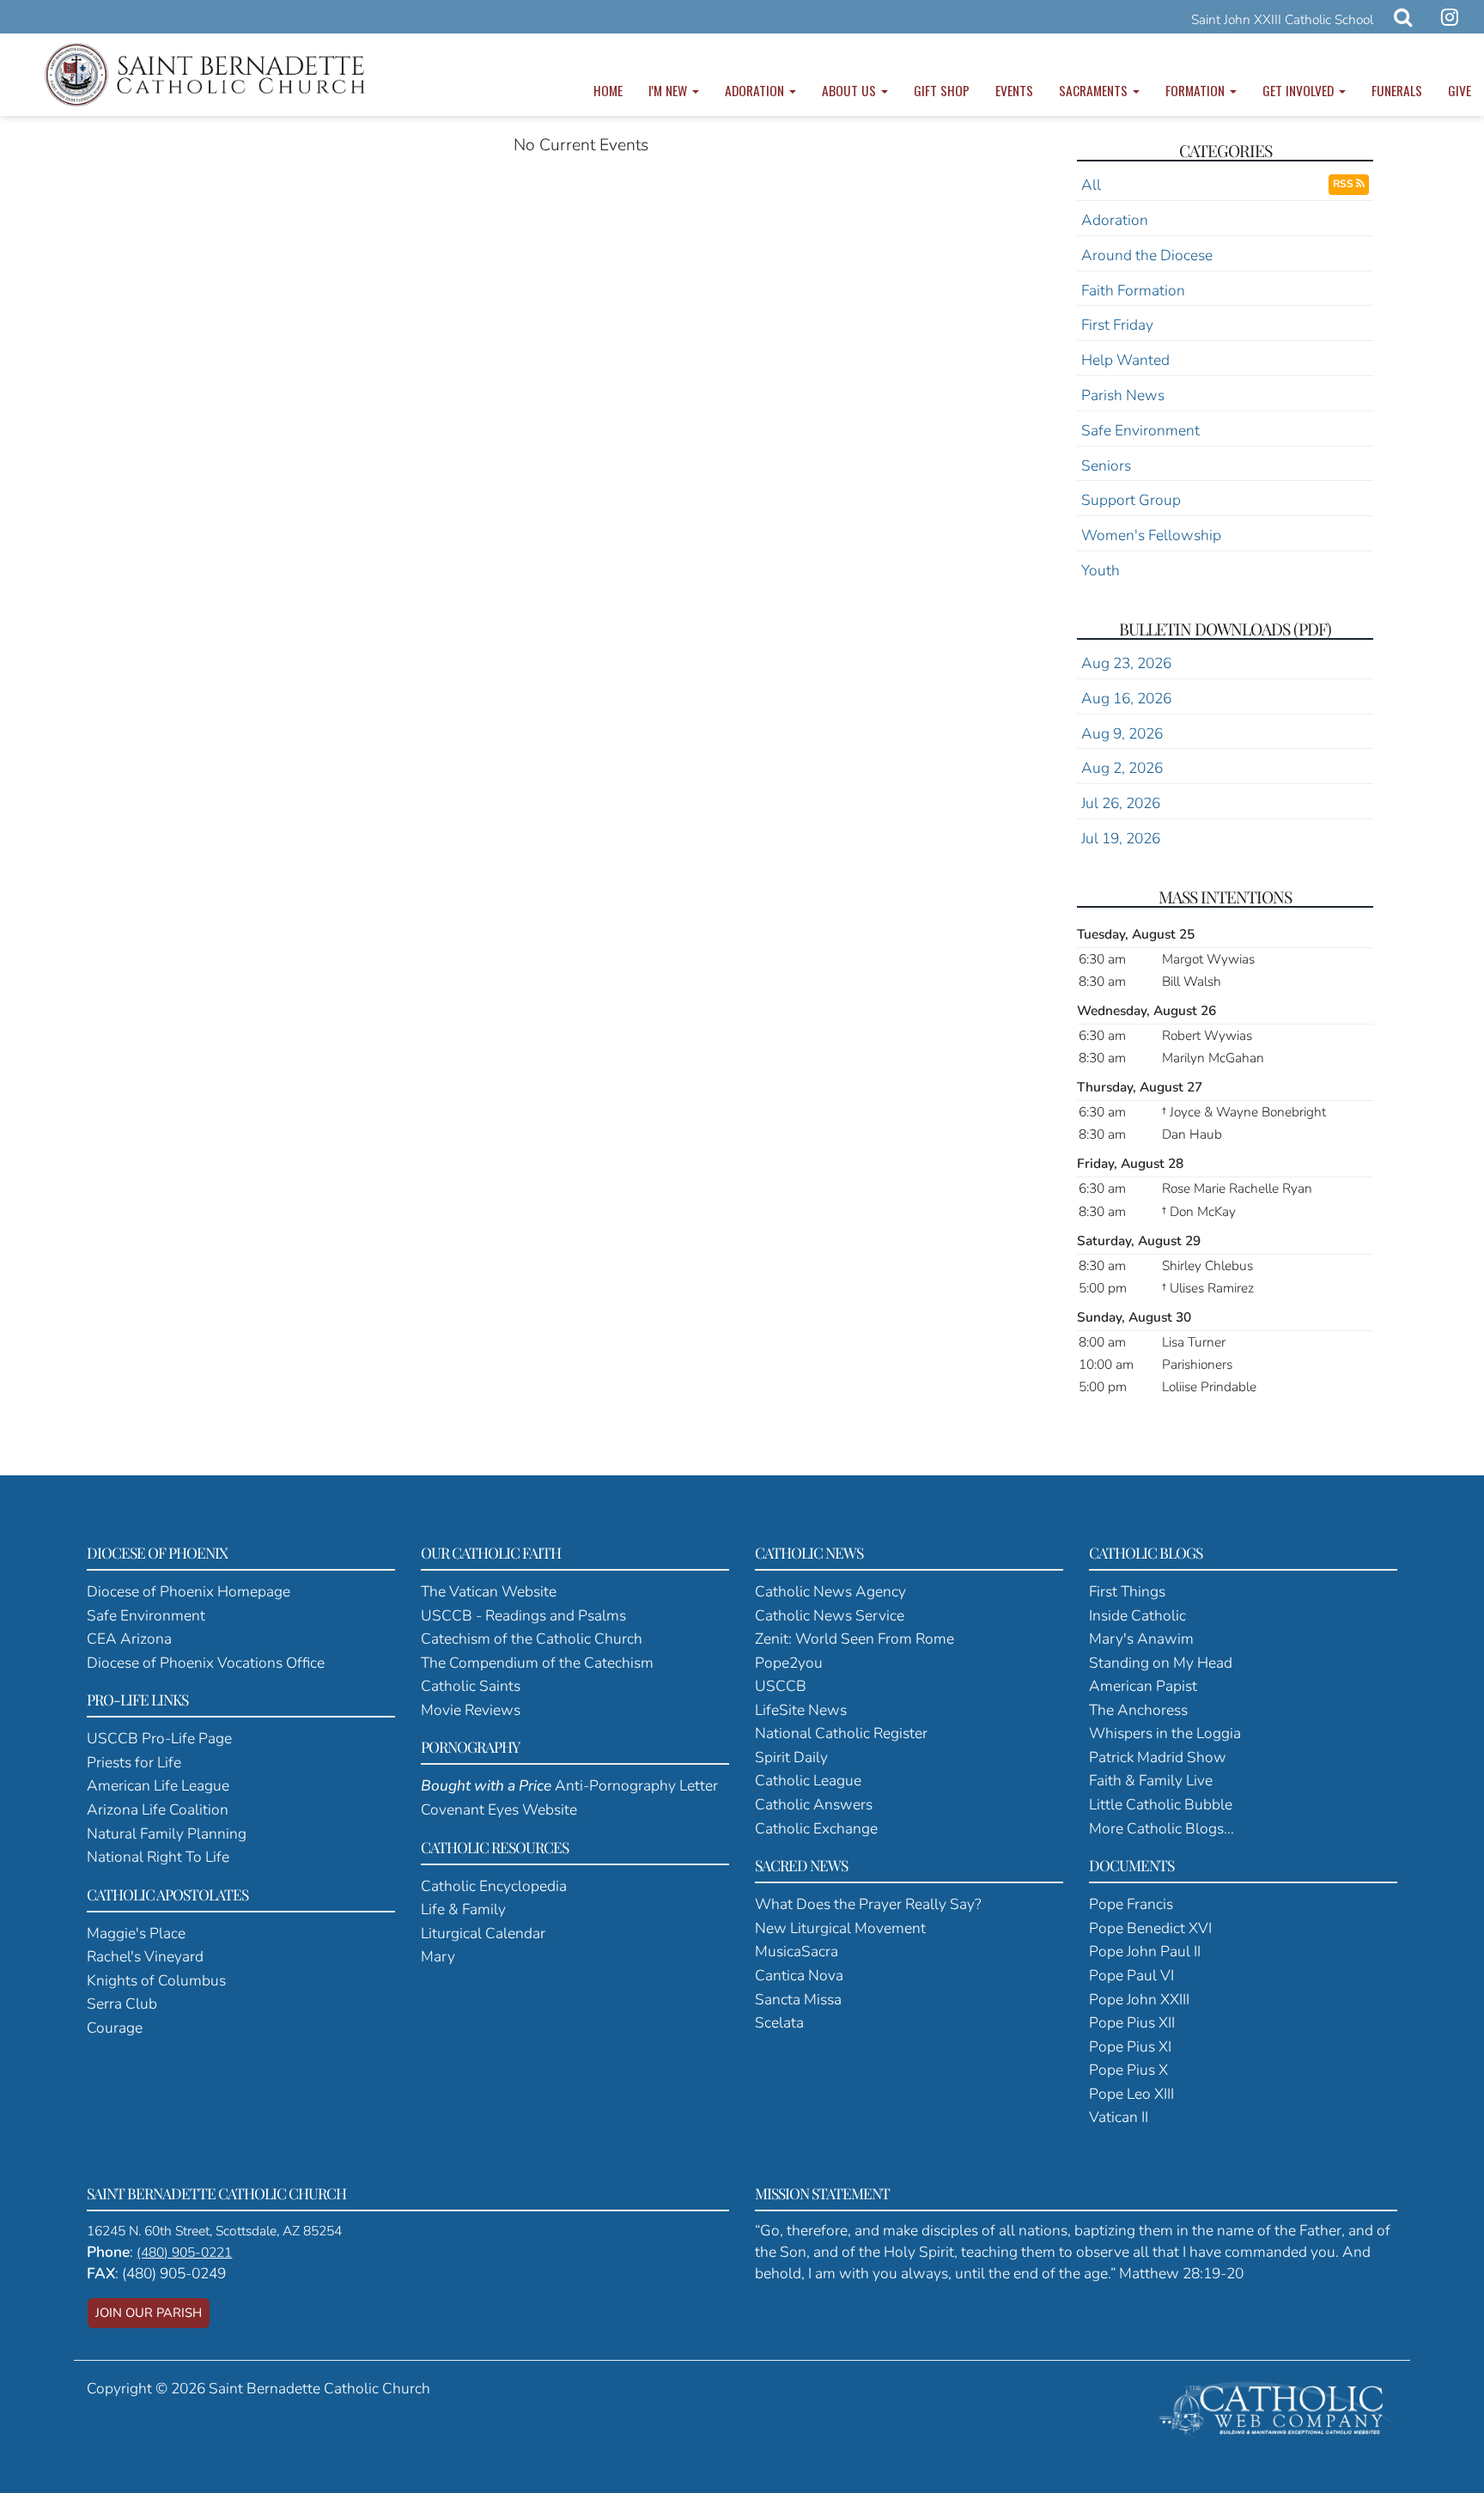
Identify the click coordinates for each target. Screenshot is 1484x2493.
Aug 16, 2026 (1126, 698)
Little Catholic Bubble (1161, 1804)
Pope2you (789, 1663)
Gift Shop (942, 90)
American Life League (158, 1785)
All (1091, 185)
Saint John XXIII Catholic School (1282, 19)
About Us (851, 90)
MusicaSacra (797, 1951)
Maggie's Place (136, 1933)
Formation (1197, 90)
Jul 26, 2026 (1121, 803)
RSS (1344, 184)
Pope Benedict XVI (1150, 1928)
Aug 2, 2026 (1122, 768)
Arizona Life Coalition (158, 1809)
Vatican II (1119, 2117)
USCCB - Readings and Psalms (523, 1615)
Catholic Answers (814, 1804)
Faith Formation (1133, 290)
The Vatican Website (489, 1591)
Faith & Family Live (1151, 1780)
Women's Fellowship (1151, 535)
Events (1014, 90)
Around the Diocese (1147, 255)
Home (608, 90)
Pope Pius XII (1132, 2022)
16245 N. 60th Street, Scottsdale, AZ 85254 (214, 2231)
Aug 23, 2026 (1126, 663)
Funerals (1397, 90)
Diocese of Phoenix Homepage (189, 1591)
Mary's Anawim (1141, 1639)
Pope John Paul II (1145, 1951)
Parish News (1123, 395)
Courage (115, 2028)
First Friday (1117, 325)
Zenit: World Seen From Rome (855, 1639)
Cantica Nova (799, 1975)
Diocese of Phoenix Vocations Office (206, 1663)
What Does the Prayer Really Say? (868, 1904)
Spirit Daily (791, 1757)
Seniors (1106, 465)
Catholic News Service (830, 1615)
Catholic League (808, 1780)
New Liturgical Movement (840, 1928)
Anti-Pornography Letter (569, 1785)
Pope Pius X (1128, 2070)
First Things (1127, 1591)
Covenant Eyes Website (499, 1809)
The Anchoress (1138, 1710)
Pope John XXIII (1139, 1999)
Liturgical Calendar (483, 1933)
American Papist (1143, 1686)
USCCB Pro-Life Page (159, 1738)
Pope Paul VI (1131, 1975)
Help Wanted (1125, 360)
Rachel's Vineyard (145, 1956)
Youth (1101, 570)
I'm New (669, 90)
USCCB (781, 1686)
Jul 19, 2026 (1121, 838)
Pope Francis (1131, 1904)
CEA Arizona (129, 1639)
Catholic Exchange (816, 1828)
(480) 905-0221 (184, 2253)
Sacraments (1095, 90)
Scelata (779, 2022)
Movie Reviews (471, 1710)
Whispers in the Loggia (1165, 1733)
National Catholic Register (841, 1733)
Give (1460, 90)
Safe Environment (1140, 430)
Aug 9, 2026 (1122, 733)
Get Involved (1300, 90)
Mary (438, 1956)
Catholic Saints (471, 1686)
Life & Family (463, 1909)
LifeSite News (801, 1710)
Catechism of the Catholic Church (532, 1639)
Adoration (756, 90)
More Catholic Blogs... (1162, 1828)
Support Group (1131, 500)
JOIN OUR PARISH (149, 2313)
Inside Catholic (1137, 1615)
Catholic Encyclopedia (494, 1886)
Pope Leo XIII (1131, 2094)
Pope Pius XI (1130, 2046)
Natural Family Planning (167, 1833)
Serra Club (122, 2004)
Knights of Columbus (156, 1980)
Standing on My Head (1161, 1663)
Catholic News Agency (830, 1591)
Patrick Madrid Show (1158, 1757)
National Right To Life (158, 1857)
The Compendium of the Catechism (537, 1663)
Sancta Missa (798, 1999)
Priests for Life (134, 1762)
